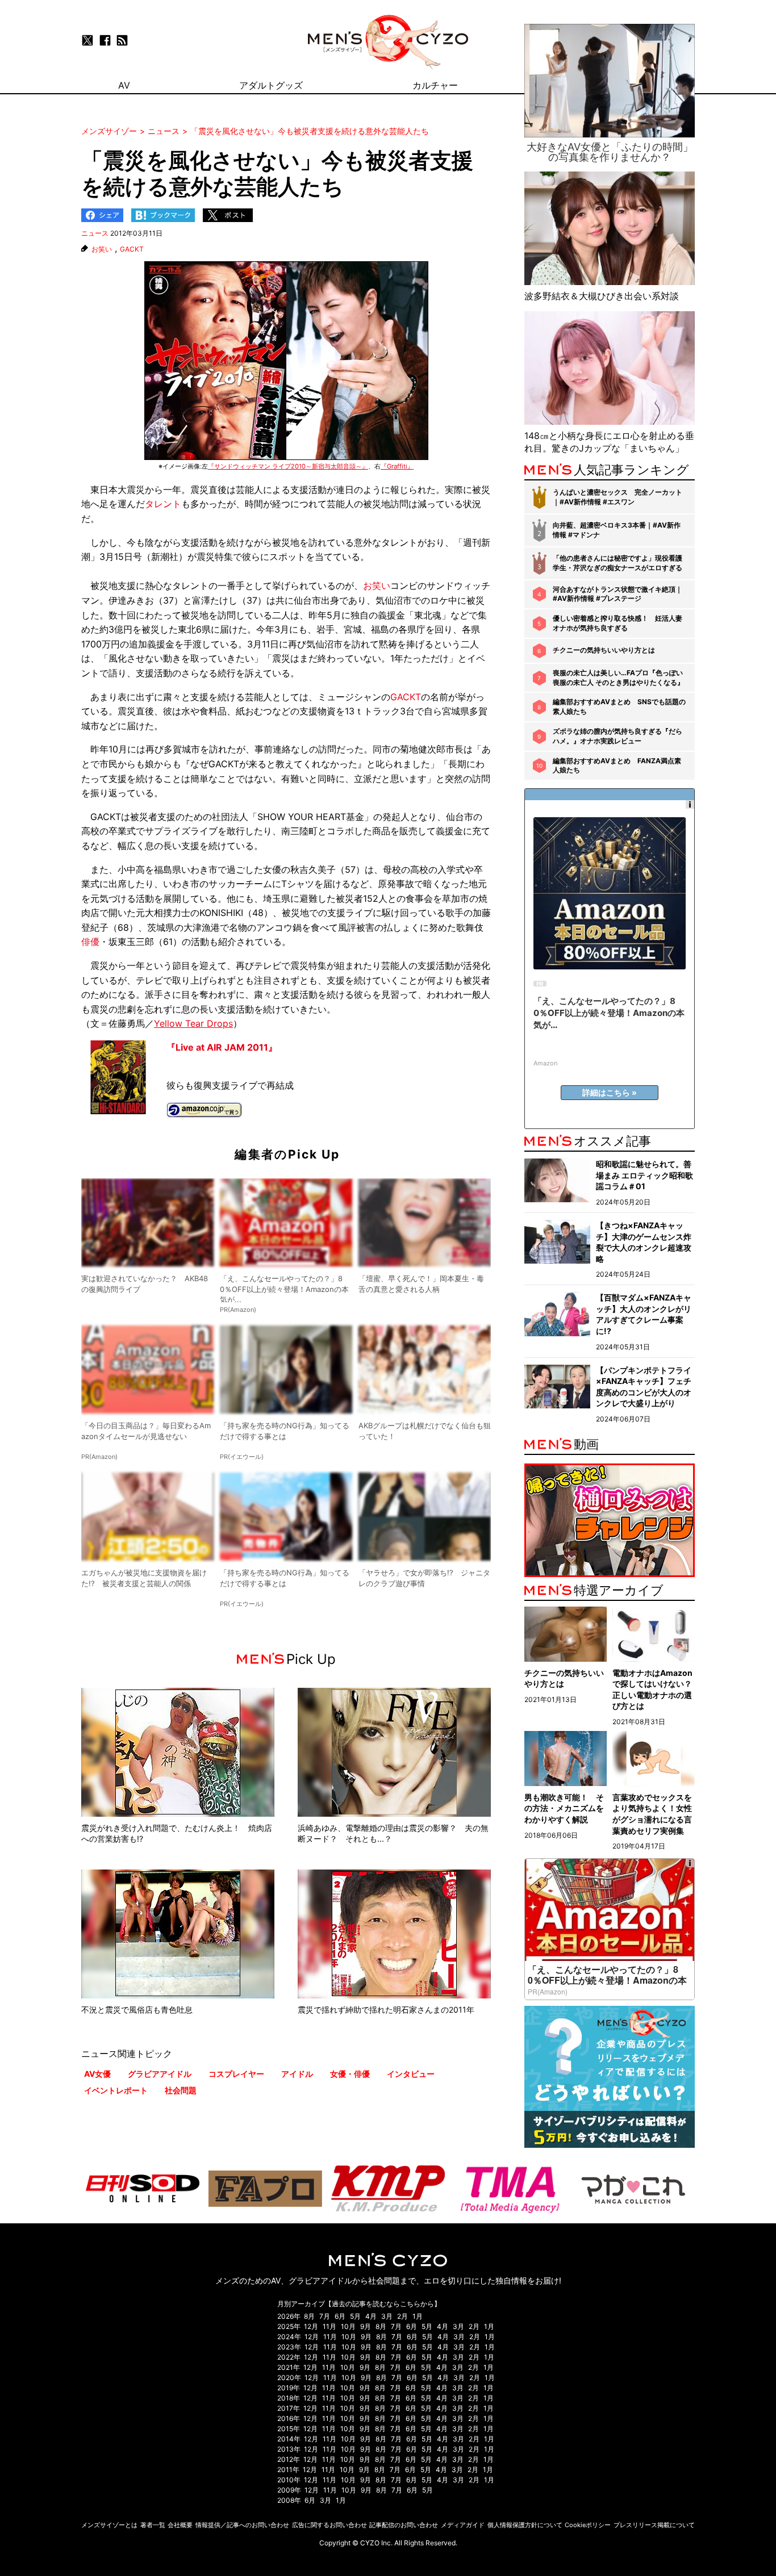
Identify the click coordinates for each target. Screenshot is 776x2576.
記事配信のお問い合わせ (404, 2525)
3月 (387, 2316)
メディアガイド (463, 2525)
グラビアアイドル (160, 2074)
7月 (325, 2316)
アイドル (297, 2074)
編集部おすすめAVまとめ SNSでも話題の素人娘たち (619, 706)
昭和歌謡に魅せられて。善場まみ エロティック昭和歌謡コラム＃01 (644, 1175)
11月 (329, 2326)
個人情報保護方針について (525, 2525)
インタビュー (411, 2074)
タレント (163, 504)
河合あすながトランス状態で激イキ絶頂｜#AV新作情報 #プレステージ (618, 594)
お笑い (102, 249)
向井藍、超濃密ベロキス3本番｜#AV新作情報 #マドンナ (617, 530)
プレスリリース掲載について (654, 2525)
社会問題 (181, 2090)
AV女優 (97, 2074)
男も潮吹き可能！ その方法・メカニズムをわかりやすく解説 (564, 1808)
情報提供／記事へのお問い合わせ (242, 2525)
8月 (309, 2316)
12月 (311, 2326)
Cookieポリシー (588, 2525)
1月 (418, 2316)
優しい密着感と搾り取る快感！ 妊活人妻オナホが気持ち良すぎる (618, 623)
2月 (402, 2316)
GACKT (132, 249)
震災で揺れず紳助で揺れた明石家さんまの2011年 (386, 2010)
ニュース (95, 233)
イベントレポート (116, 2090)
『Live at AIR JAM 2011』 (222, 1047)
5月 (355, 2316)
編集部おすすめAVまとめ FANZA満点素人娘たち (617, 766)
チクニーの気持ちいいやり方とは (604, 650)
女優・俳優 (350, 2074)
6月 (340, 2316)
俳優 (90, 942)
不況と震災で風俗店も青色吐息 (137, 2010)
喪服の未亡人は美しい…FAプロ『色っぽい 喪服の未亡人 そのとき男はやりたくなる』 (618, 678)
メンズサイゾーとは (109, 2525)
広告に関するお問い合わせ (329, 2525)
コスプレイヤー (236, 2074)
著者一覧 (153, 2525)
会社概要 (180, 2525)
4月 (371, 2316)
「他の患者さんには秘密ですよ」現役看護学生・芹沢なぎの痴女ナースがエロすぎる (618, 563)
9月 (366, 2326)
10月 (348, 2326)
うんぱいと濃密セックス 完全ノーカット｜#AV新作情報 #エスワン (618, 497)
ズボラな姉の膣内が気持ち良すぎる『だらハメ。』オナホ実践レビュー (618, 736)
